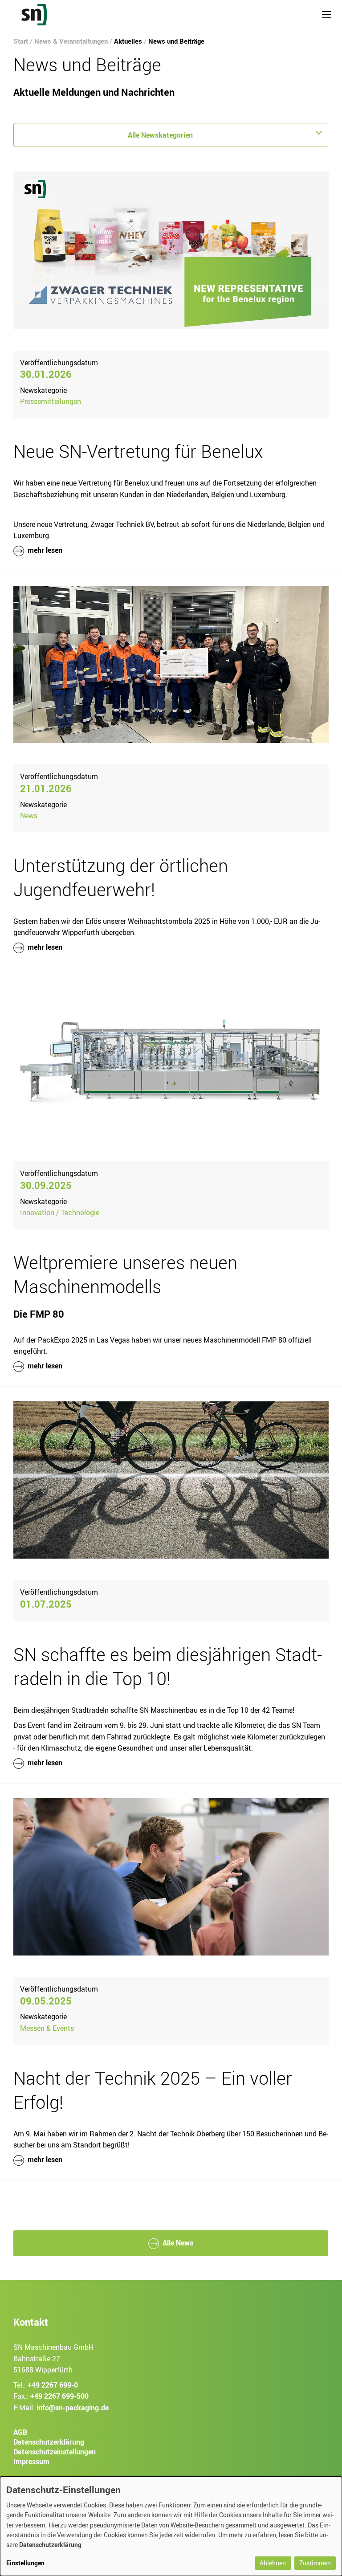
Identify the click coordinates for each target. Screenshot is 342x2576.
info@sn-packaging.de (73, 2408)
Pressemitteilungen (51, 401)
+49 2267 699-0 (53, 2385)
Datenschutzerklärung (50, 2545)
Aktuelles (128, 41)
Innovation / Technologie (60, 1212)
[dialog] (171, 2526)
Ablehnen (273, 2563)
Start (21, 41)
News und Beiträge (176, 41)
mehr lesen (44, 550)
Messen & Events (47, 2028)
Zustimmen (315, 2563)
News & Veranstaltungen (71, 41)
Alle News (178, 2243)
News (29, 816)
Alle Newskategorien (160, 135)
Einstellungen (25, 2563)
